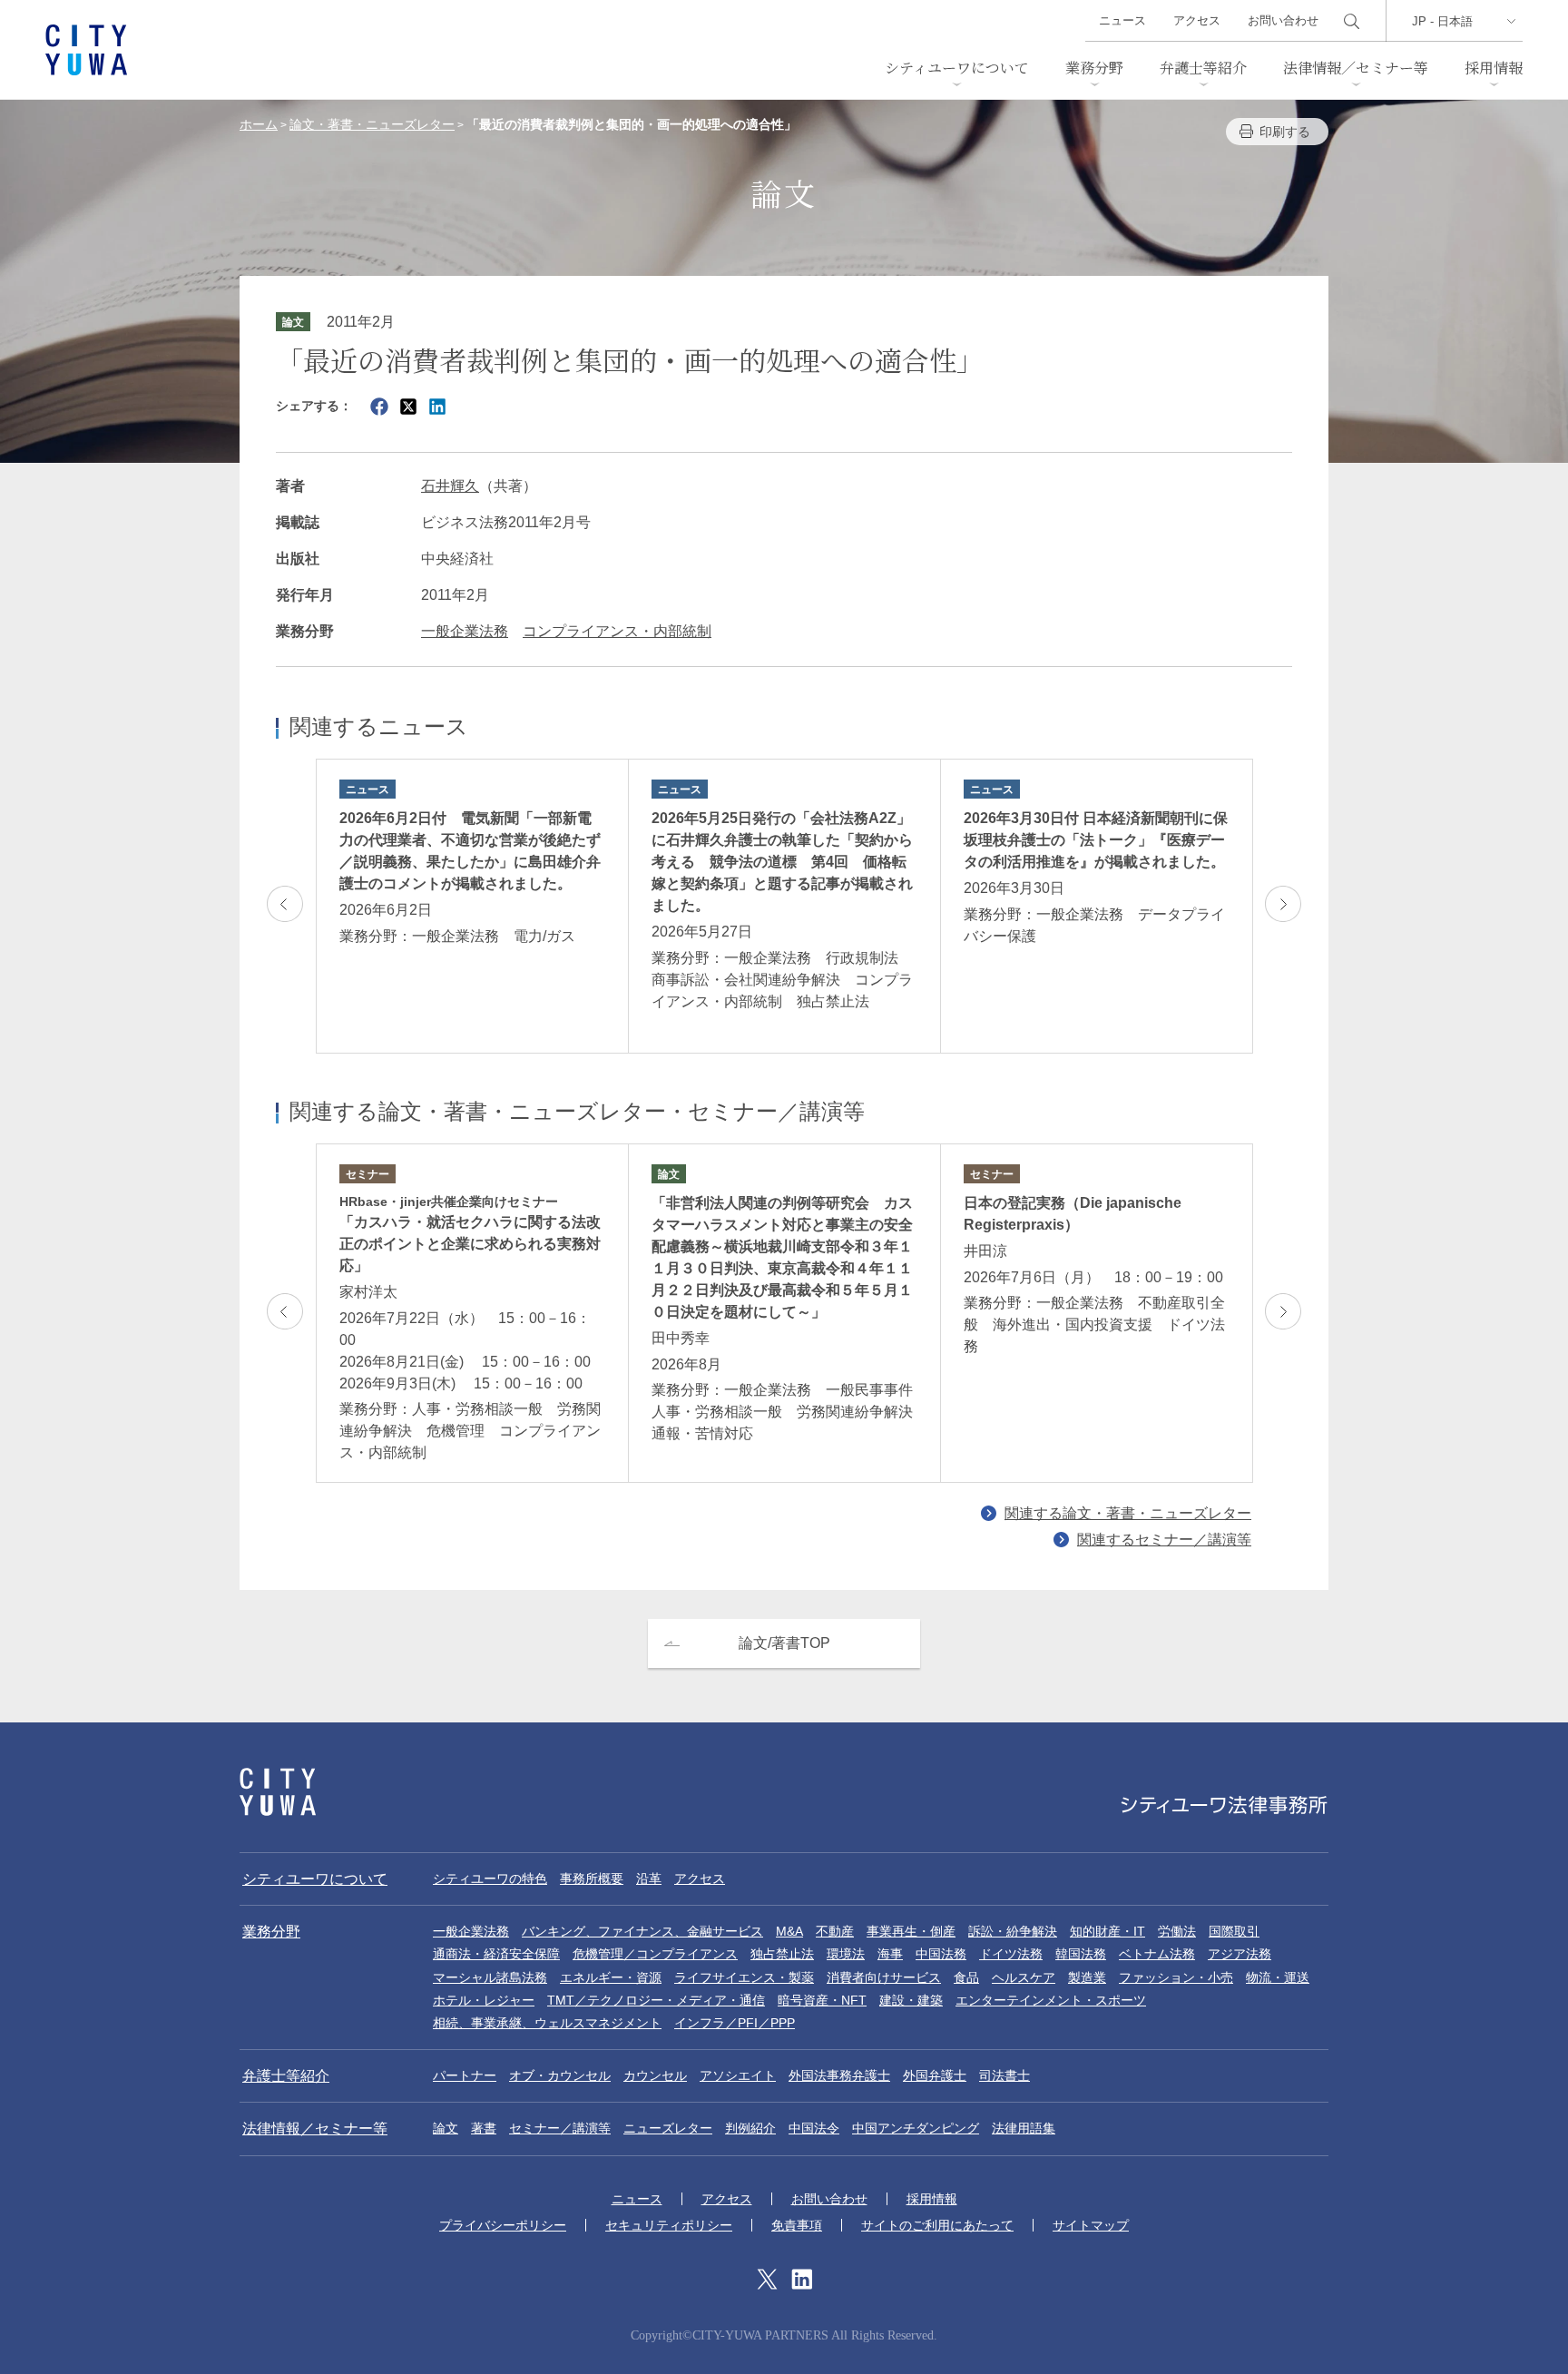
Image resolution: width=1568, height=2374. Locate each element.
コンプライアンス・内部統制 (617, 631)
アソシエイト (738, 2075)
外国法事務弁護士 (839, 2075)
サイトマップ (1091, 2225)
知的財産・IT (1107, 1931)
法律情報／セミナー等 (1356, 68)
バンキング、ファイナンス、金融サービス (642, 1931)
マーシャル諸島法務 (490, 1977)
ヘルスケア (1024, 1977)
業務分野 (1094, 68)
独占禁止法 (782, 1954)
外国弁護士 (935, 2075)
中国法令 (814, 2128)
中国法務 (941, 1954)
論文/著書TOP (784, 1643)
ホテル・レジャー (484, 2000)
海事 (890, 1954)
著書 (484, 2128)
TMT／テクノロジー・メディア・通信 (656, 2000)
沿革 (649, 1879)
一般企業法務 (465, 631)
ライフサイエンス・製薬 (744, 1977)
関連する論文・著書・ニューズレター (1128, 1513)
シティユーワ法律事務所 (278, 1792)
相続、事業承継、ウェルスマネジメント (547, 2023)
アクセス (1197, 20)
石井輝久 (450, 486)
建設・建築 (911, 2000)
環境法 (846, 1954)
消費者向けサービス (884, 1977)
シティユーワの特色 (490, 1879)
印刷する (1285, 132)
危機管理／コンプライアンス (655, 1954)
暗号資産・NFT (822, 2000)
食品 (966, 1977)
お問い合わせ (1283, 20)
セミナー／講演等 (560, 2128)
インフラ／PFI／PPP (735, 2023)
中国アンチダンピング (916, 2128)
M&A (789, 1931)
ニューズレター (668, 2128)
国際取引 (1234, 1931)
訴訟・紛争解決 (1013, 1931)
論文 (446, 2128)
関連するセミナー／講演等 (1164, 1540)
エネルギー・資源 (611, 1977)
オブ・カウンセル (560, 2075)
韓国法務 (1081, 1954)
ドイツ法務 (1011, 1954)
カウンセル (655, 2075)
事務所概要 (592, 1879)
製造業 (1087, 1977)
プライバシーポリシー (503, 2225)
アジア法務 (1240, 1954)
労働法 (1177, 1931)
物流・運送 (1278, 1977)
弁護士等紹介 (1203, 68)
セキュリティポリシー (669, 2225)
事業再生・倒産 (911, 1931)
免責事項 (797, 2225)
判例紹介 (750, 2128)
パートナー (465, 2075)
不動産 (835, 1931)
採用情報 (1494, 68)
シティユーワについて (957, 68)
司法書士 (1004, 2075)
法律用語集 (1024, 2128)
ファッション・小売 (1176, 1977)
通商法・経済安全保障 (496, 1954)
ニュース (1122, 20)
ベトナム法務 (1157, 1954)
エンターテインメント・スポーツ (1051, 2000)
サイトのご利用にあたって (937, 2225)
